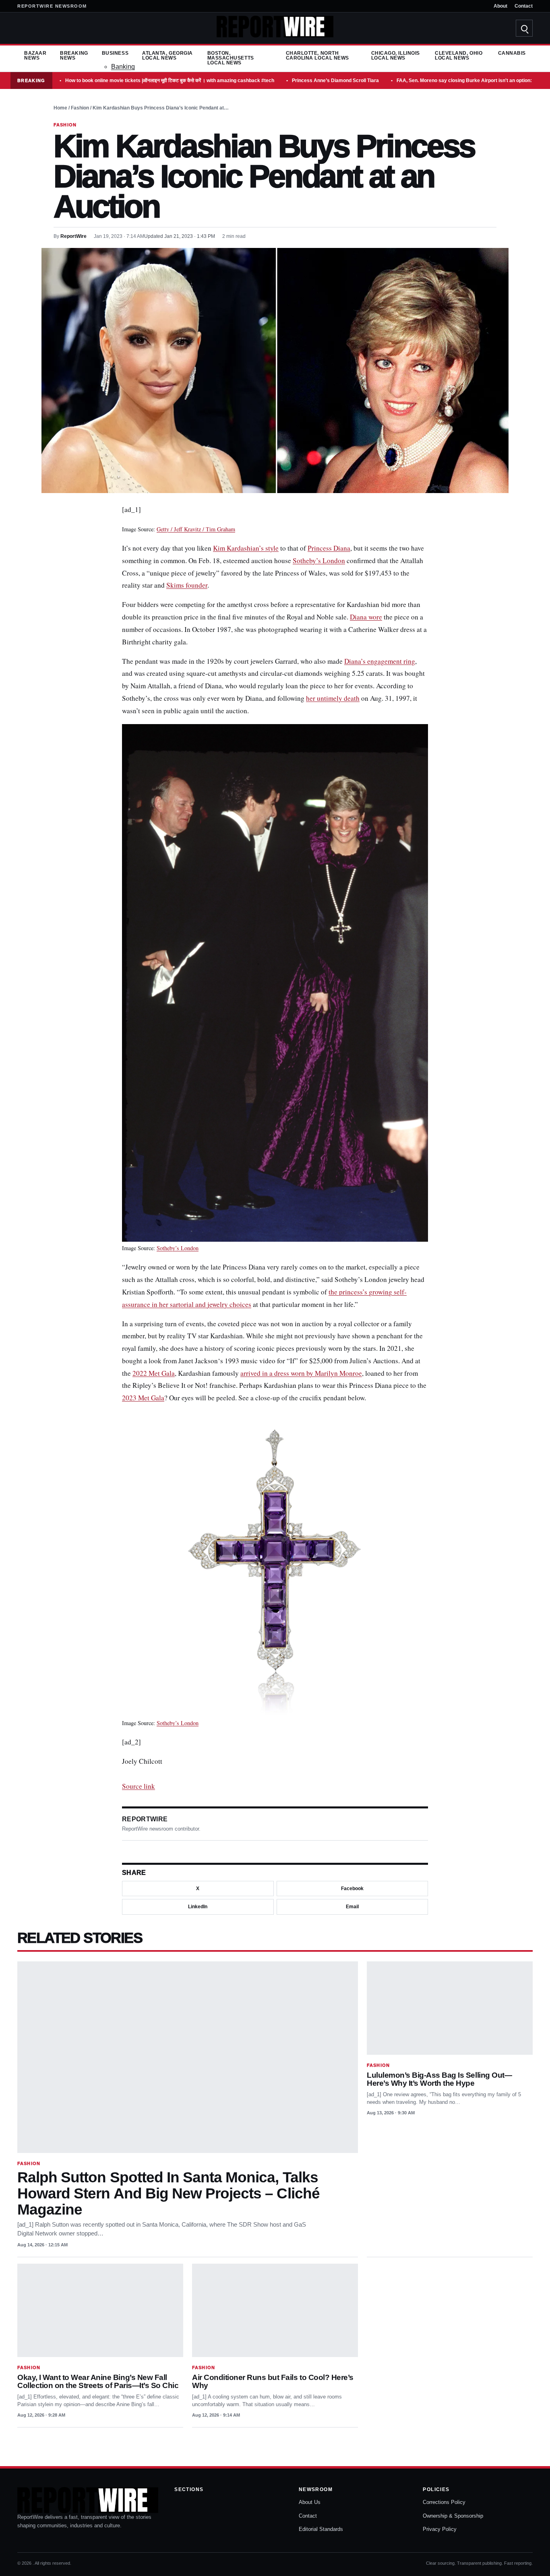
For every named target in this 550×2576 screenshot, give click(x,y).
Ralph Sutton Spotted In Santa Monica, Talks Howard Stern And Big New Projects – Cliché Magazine (169, 2193)
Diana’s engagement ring (380, 661)
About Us (310, 2502)
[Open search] (524, 28)
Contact (524, 6)
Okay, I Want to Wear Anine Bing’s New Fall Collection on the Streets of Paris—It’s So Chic (98, 2381)
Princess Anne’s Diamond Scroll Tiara (335, 80)
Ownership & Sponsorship (453, 2516)
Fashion (80, 108)
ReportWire (73, 236)
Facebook (352, 1889)
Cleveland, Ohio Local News (459, 56)
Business (115, 53)
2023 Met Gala (143, 1398)
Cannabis (512, 53)
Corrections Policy (444, 2502)
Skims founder (187, 585)
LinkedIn (198, 1907)
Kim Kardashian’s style (246, 548)
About (500, 6)
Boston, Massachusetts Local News (231, 58)
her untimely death (333, 698)
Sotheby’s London (319, 560)
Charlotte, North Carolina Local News (317, 56)
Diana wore (366, 617)
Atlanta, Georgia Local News (167, 56)
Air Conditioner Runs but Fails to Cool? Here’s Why (273, 2381)
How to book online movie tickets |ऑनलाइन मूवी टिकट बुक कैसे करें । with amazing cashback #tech (170, 80)
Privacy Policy (440, 2529)
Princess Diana (329, 548)
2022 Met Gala (154, 1373)
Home (60, 108)
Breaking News (74, 56)
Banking (123, 67)
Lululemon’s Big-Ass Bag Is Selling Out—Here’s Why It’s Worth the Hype (439, 2079)
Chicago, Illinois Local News (396, 56)
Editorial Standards (321, 2529)
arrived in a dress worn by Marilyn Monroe (301, 1373)
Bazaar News (35, 56)
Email (352, 1907)
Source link (139, 1786)
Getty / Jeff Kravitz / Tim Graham (196, 529)
